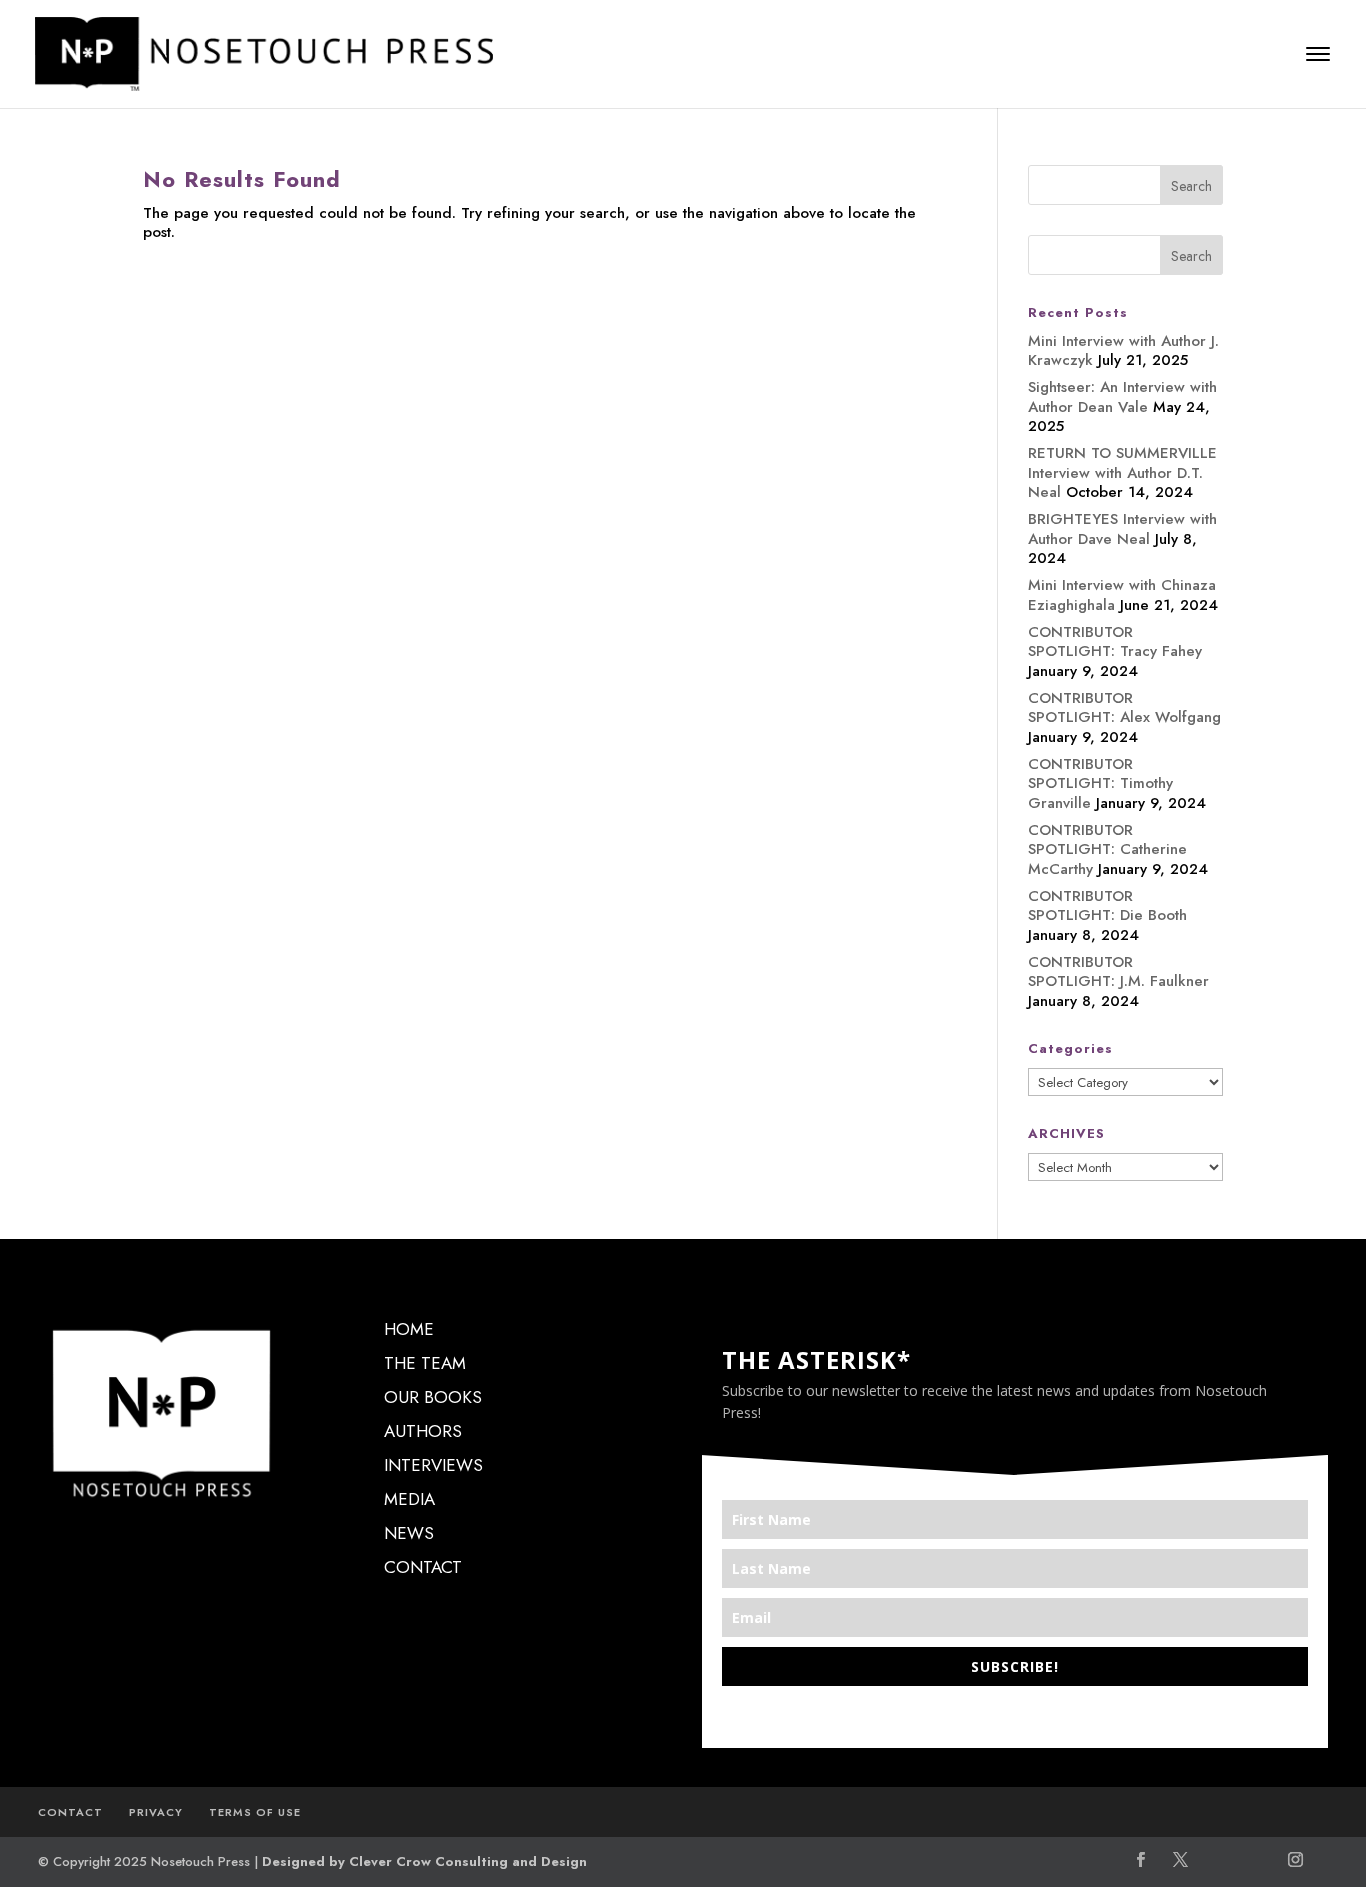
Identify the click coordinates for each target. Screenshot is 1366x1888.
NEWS (409, 1533)
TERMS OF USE (255, 1812)
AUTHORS (423, 1431)
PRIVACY (156, 1812)
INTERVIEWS (433, 1465)
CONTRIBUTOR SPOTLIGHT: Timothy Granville (1100, 783)
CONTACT (423, 1567)
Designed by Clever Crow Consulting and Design (424, 1861)
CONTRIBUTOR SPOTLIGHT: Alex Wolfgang (1124, 708)
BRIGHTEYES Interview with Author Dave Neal (1122, 529)
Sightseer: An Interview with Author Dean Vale (1122, 397)
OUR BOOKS (433, 1397)
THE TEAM (425, 1363)
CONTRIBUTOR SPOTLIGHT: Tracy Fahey (1115, 642)
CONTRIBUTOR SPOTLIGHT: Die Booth (1107, 906)
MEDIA (409, 1499)
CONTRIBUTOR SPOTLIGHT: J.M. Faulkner (1118, 972)
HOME (409, 1329)
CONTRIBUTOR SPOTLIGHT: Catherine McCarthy (1107, 849)
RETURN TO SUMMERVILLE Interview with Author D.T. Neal (1122, 472)
